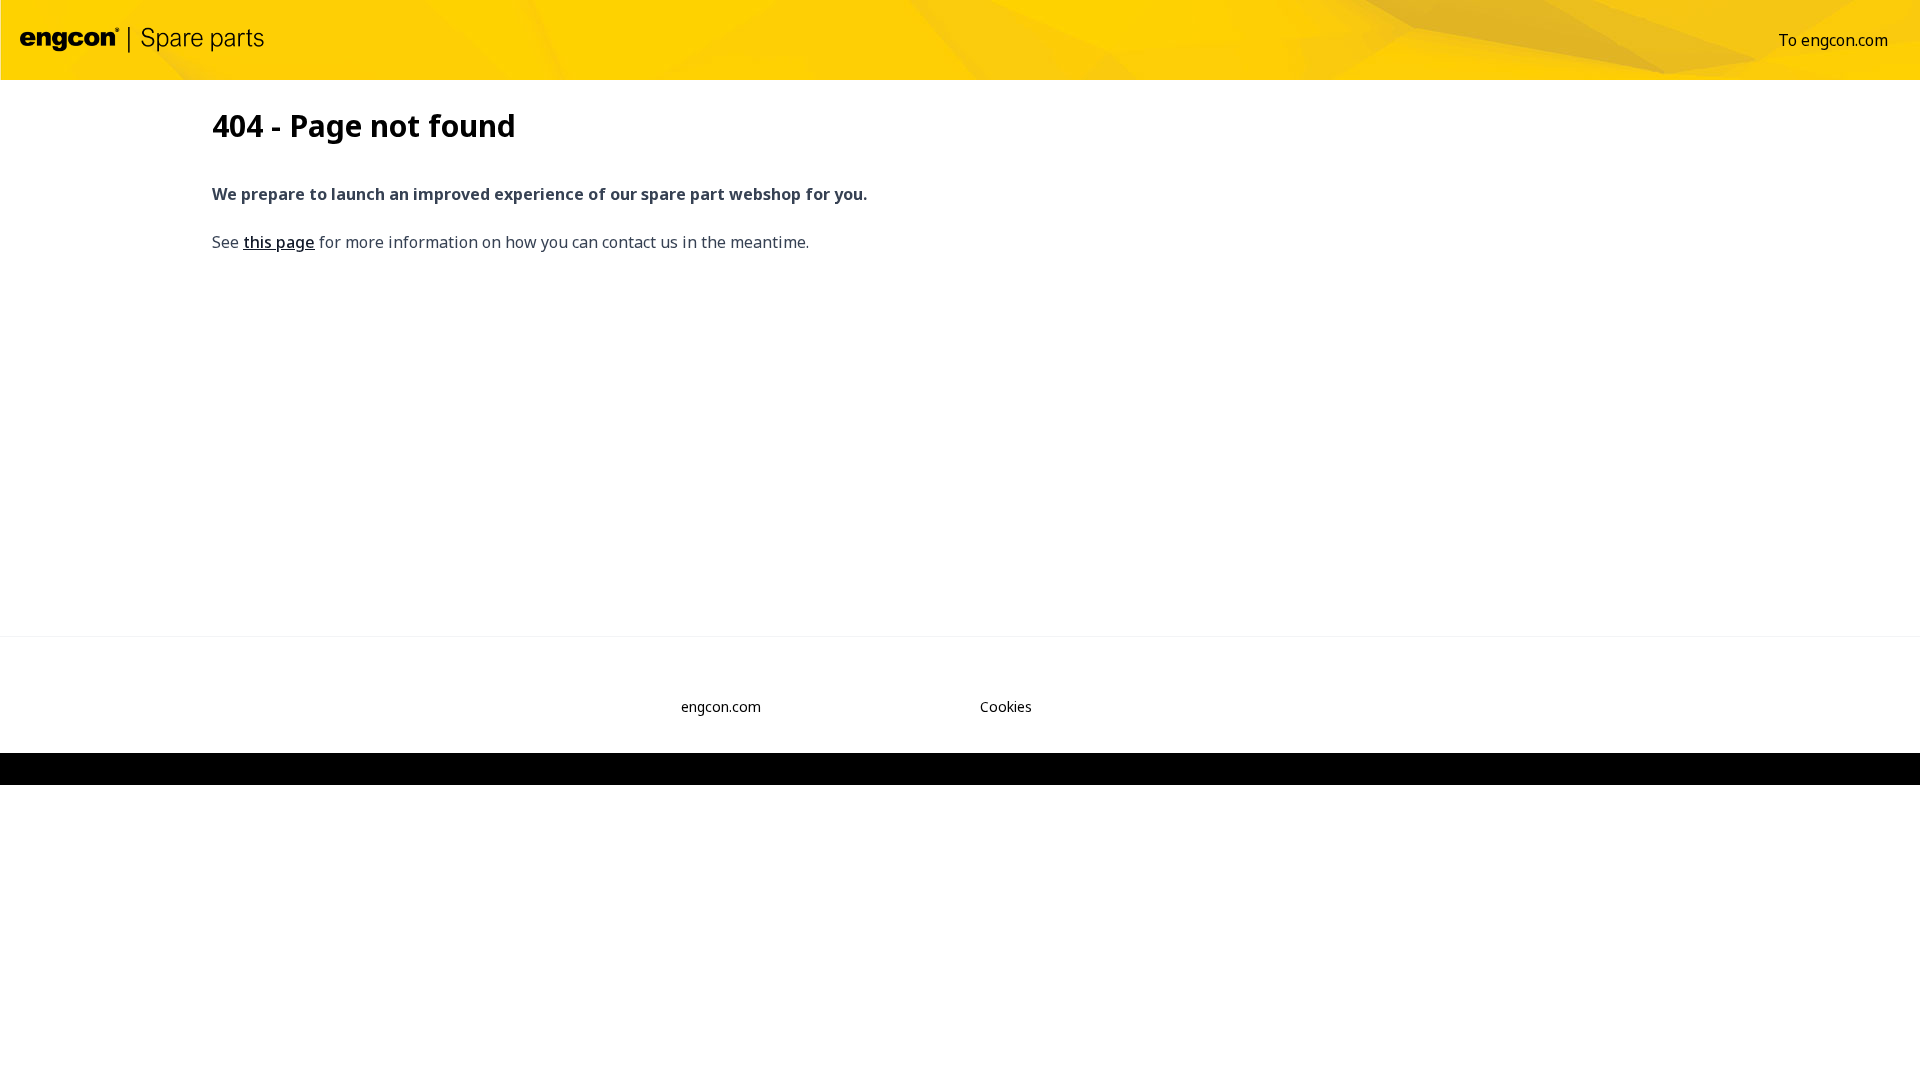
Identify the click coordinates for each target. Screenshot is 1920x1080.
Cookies (1006, 706)
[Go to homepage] (142, 39)
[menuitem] (1833, 40)
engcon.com (721, 706)
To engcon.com (1833, 40)
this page (279, 242)
